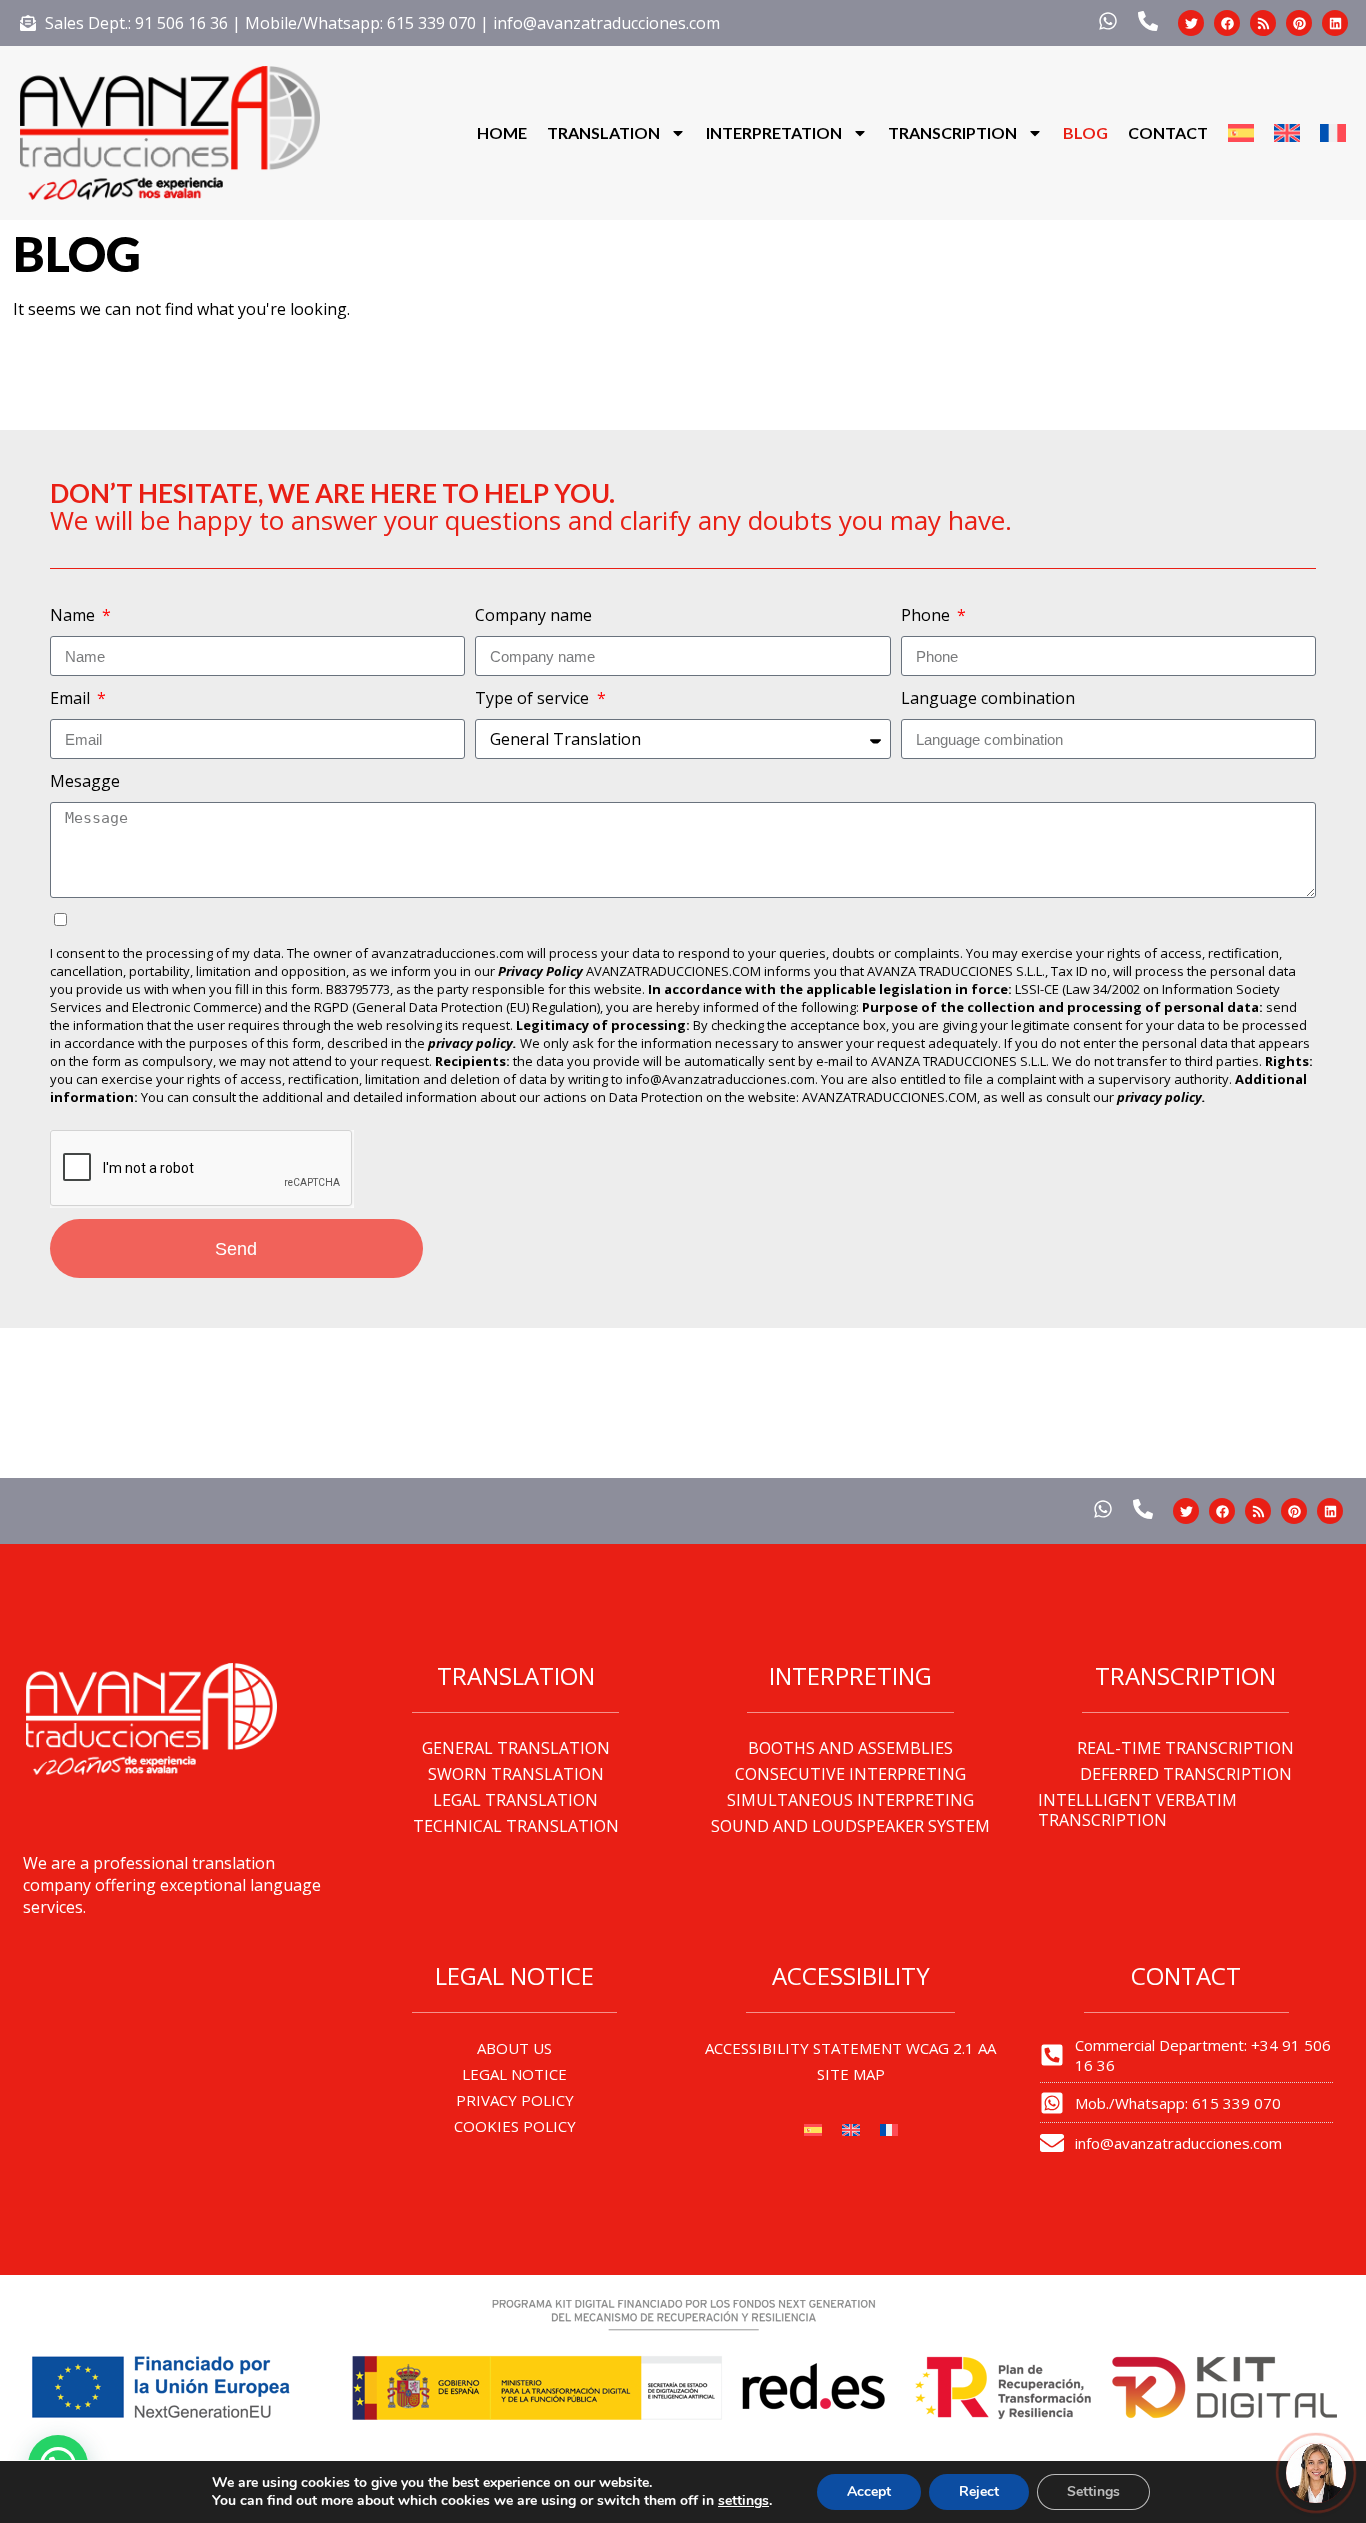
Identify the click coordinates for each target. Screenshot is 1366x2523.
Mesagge (85, 781)
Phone (927, 615)
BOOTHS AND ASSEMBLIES (850, 1748)
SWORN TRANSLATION (516, 1774)
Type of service (534, 698)
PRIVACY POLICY (515, 2100)
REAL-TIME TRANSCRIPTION (1185, 1748)
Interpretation (774, 132)
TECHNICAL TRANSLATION (516, 1826)
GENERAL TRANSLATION (516, 1748)
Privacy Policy (540, 971)
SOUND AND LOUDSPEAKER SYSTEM (850, 1826)
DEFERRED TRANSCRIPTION (1186, 1774)
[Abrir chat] (1316, 2473)
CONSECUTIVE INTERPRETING (850, 1774)
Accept (869, 2491)
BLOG (1085, 132)
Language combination (988, 698)
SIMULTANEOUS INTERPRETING (850, 1800)
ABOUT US (514, 2048)
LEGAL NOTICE (514, 2074)
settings (743, 2501)
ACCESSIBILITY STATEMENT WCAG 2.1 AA (850, 2048)
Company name (533, 615)
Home (502, 132)
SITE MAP (851, 2074)
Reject (979, 2491)
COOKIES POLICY (515, 2126)
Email (72, 698)
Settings (1093, 2491)
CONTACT (1168, 132)
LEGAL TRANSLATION (515, 1800)
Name (74, 615)
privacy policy (1159, 1097)
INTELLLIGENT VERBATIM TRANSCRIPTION (1137, 1810)
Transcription (952, 132)
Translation (603, 132)
